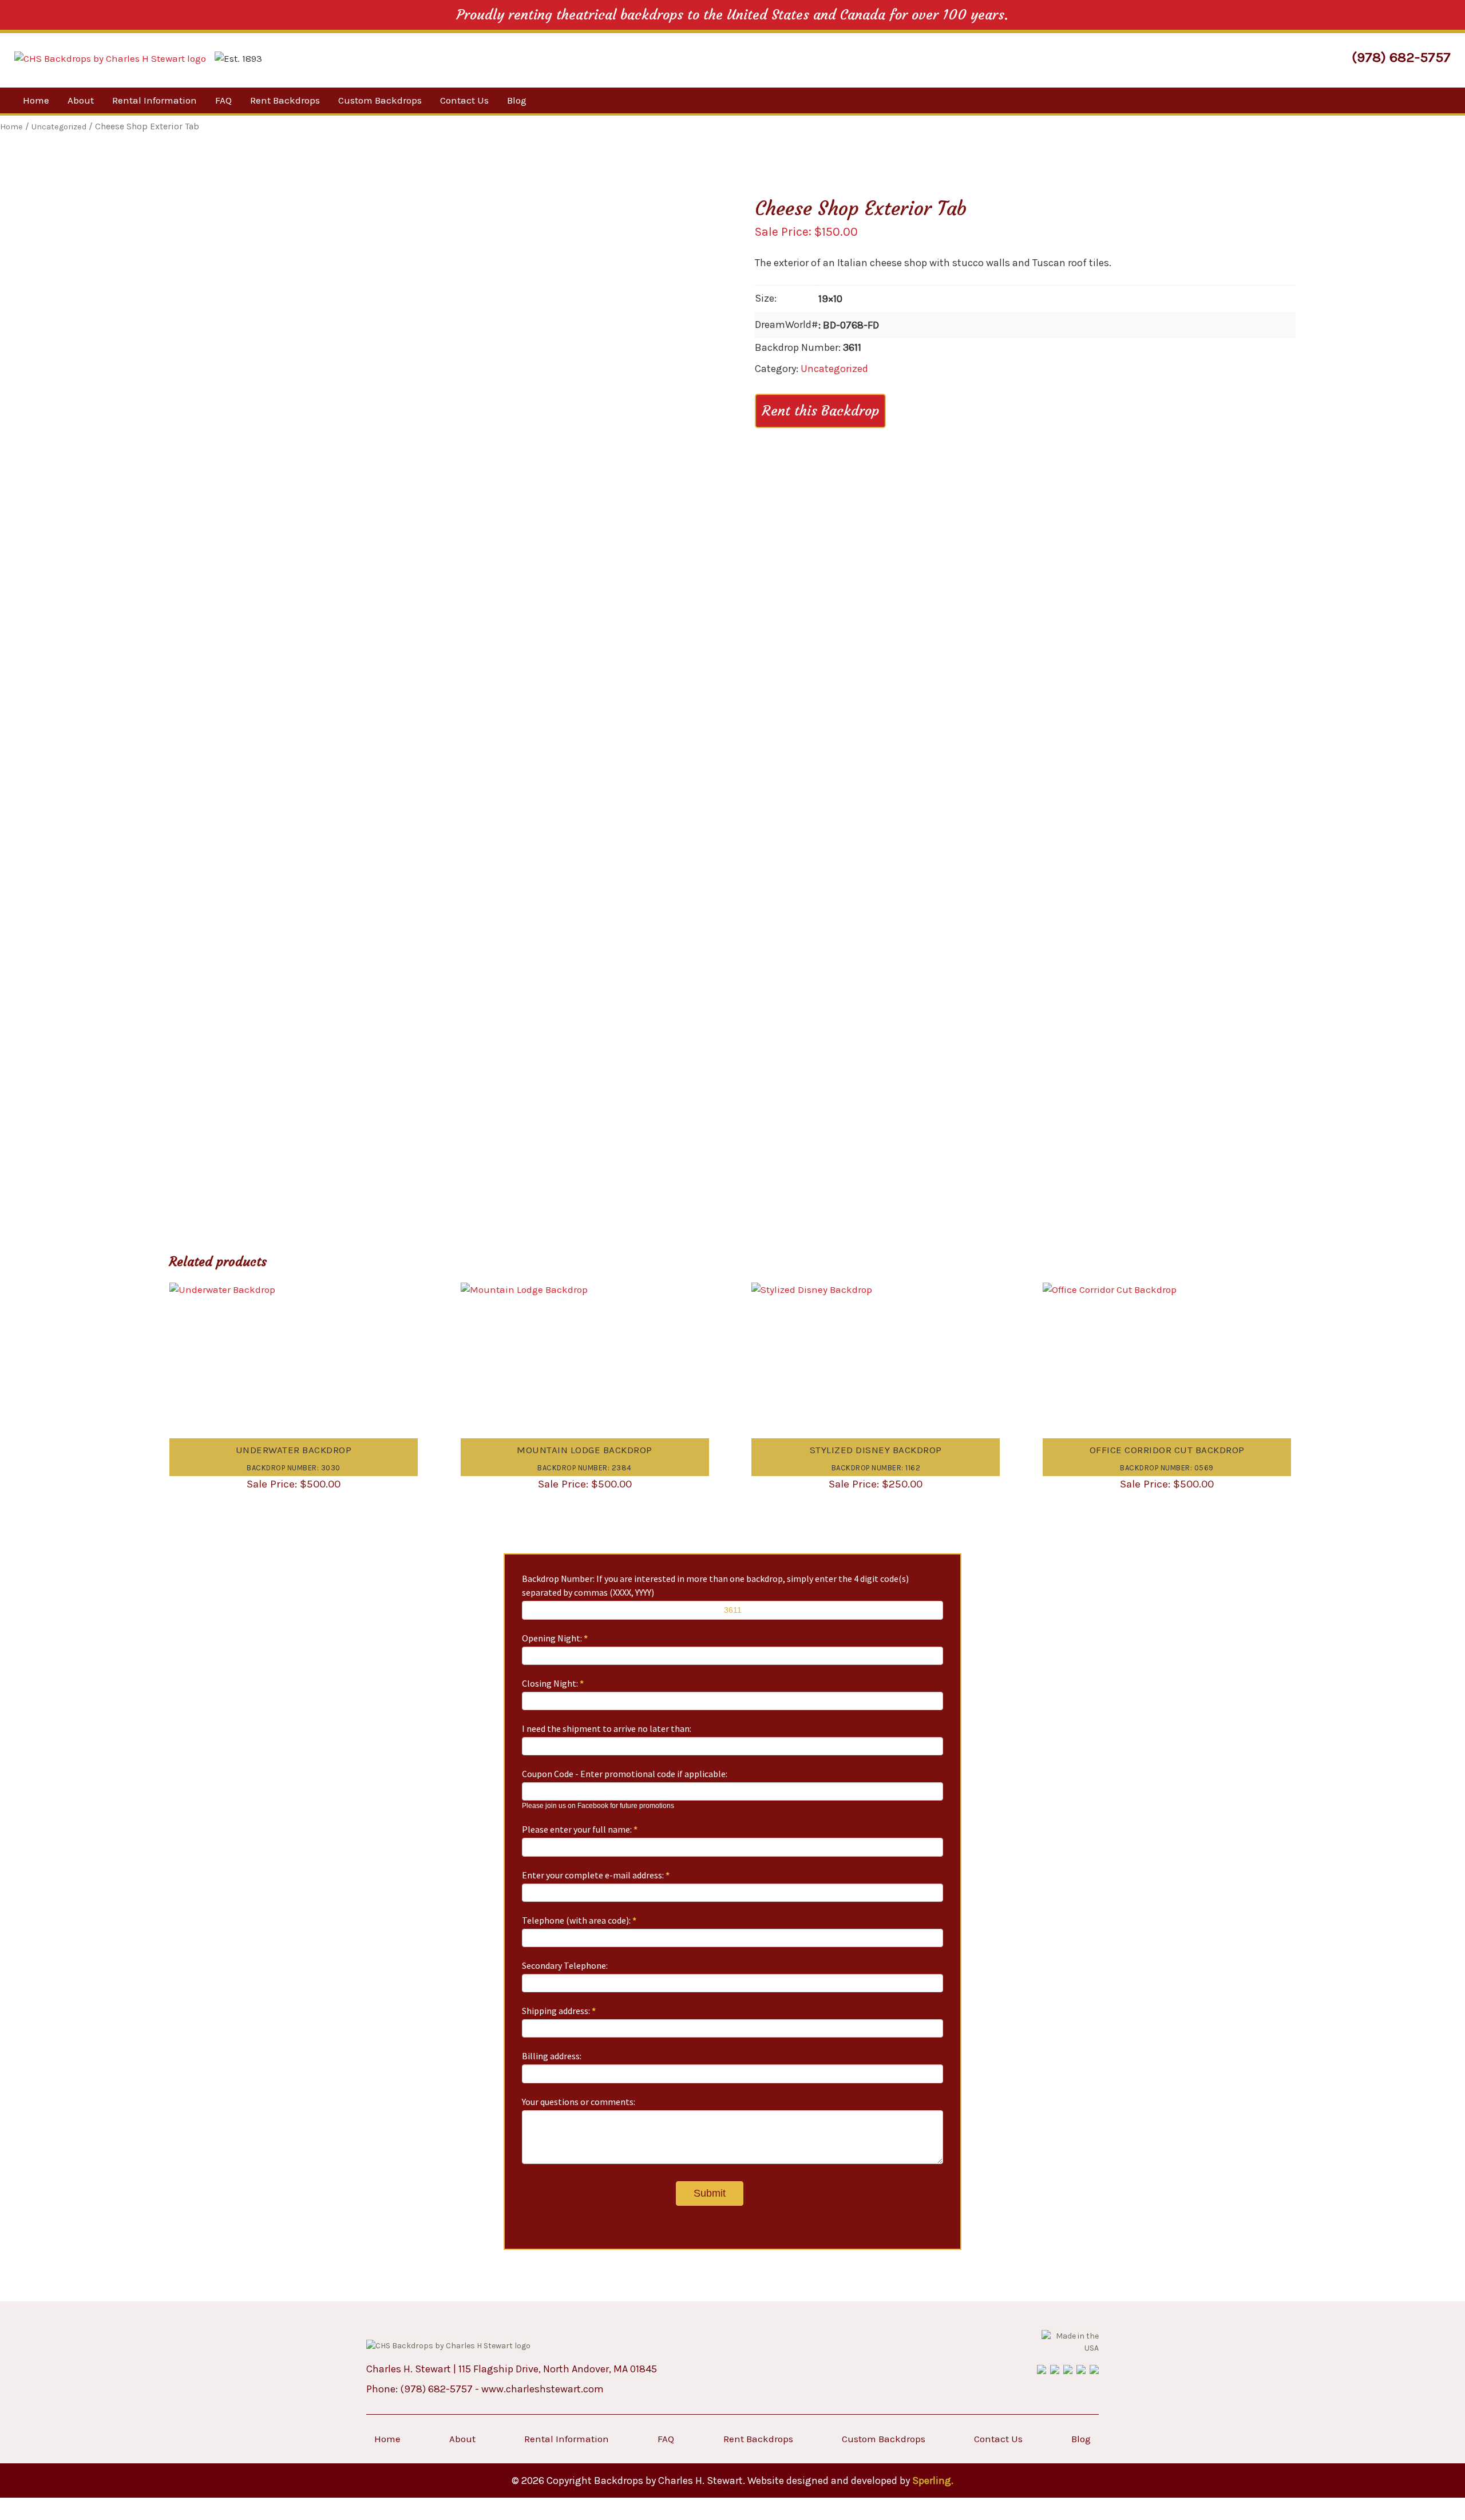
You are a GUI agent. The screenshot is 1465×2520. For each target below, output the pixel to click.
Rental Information (155, 100)
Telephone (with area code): (579, 1920)
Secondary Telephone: (565, 1965)
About (81, 100)
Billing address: (552, 2056)
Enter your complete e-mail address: (596, 1875)
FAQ (223, 100)
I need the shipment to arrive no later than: (607, 1728)
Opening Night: (555, 1638)
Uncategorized (834, 369)
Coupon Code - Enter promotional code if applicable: (625, 1774)
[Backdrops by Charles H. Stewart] (110, 59)
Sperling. (933, 2481)
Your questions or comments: (579, 2102)
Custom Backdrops (380, 100)
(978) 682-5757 (1401, 57)
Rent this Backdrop (820, 411)
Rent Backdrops (285, 100)
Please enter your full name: (580, 1829)
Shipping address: (559, 2011)
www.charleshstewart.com (543, 2389)
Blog (517, 100)
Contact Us (464, 100)
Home (36, 100)
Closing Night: (553, 1683)
